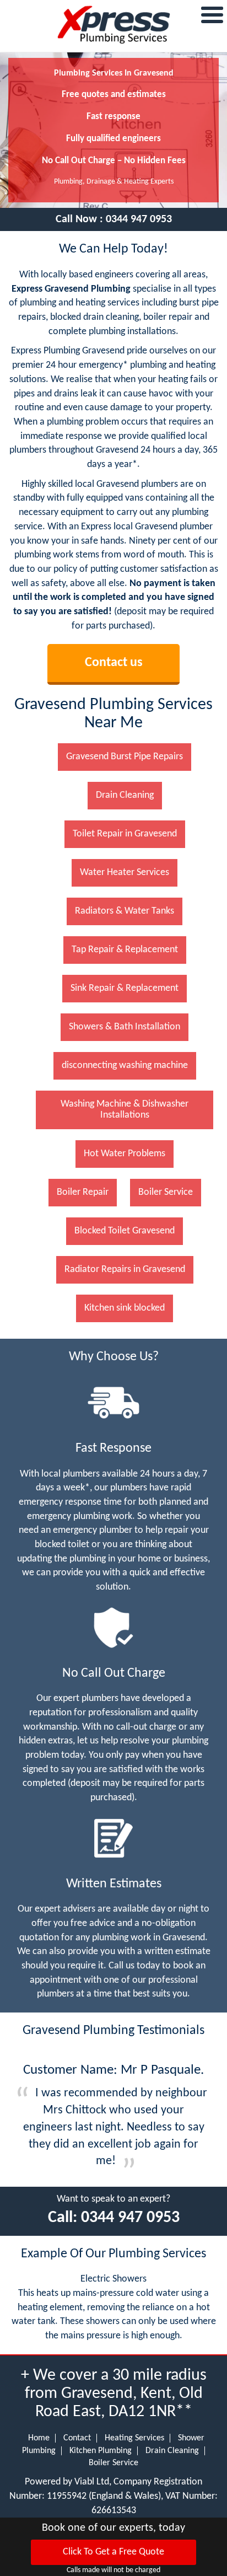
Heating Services (134, 2438)
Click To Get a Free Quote (113, 2552)
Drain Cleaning (172, 2451)
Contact (77, 2438)
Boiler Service (113, 2463)
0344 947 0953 (139, 219)
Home (39, 2438)
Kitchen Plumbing (101, 2451)
